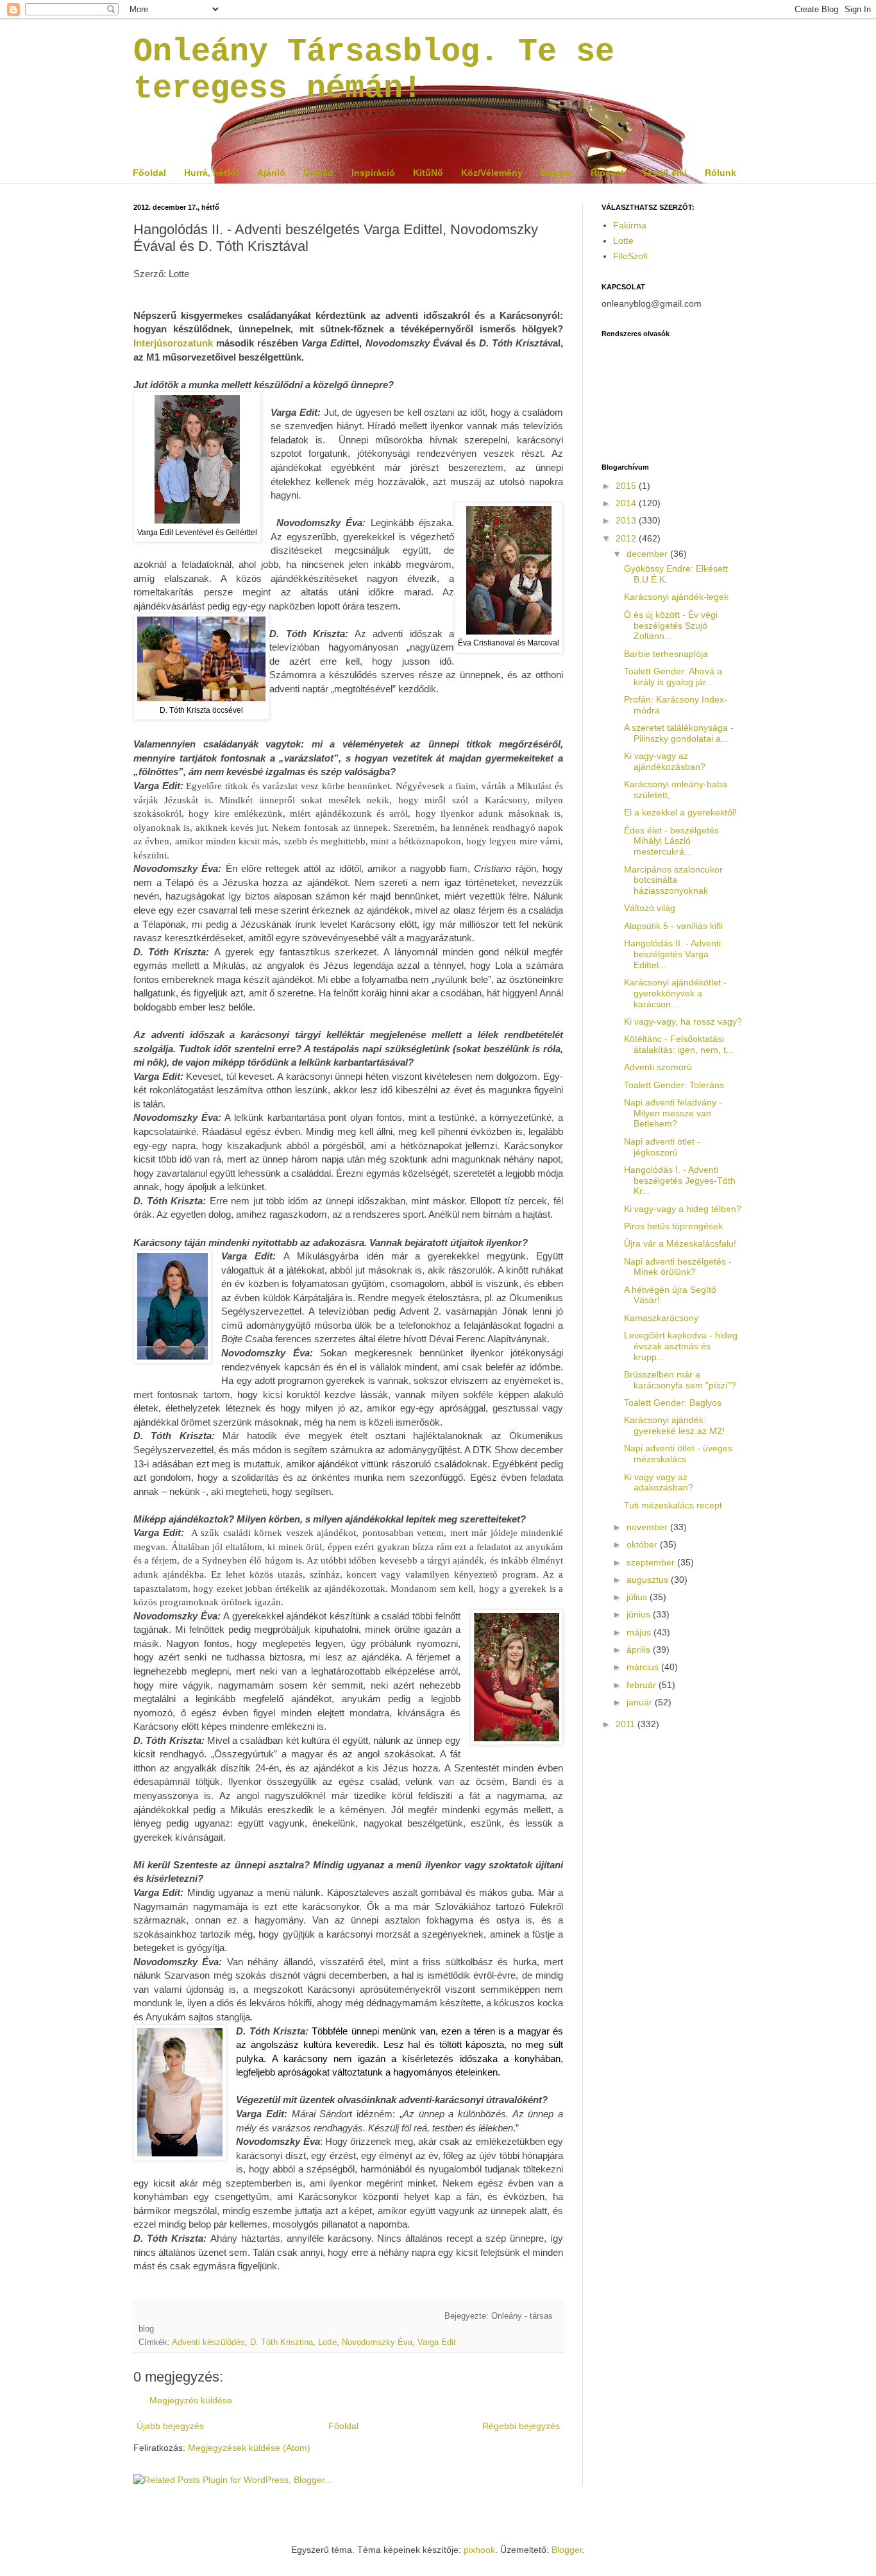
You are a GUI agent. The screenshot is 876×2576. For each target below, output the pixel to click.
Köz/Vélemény (492, 173)
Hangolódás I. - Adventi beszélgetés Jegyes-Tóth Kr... (680, 1181)
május (640, 1632)
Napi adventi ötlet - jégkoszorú (662, 1147)
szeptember (652, 1562)
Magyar (557, 173)
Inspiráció (373, 173)
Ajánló (271, 173)
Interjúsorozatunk (173, 343)
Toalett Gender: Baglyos (673, 1403)
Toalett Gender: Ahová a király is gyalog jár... (673, 677)
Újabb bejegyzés (170, 2426)
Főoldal (149, 173)
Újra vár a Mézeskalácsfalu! (680, 1243)
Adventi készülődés (208, 2342)
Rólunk (720, 173)
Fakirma (630, 225)
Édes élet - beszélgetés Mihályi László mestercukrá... (671, 841)
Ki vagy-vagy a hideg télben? (683, 1209)
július (638, 1597)
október (643, 1544)
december (648, 554)
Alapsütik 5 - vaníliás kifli (673, 926)
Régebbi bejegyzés (521, 2426)
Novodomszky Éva (377, 2342)
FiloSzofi (630, 256)
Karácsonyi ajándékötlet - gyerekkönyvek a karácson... (675, 993)
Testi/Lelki (664, 173)
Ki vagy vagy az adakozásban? (659, 1482)
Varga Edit (437, 2342)
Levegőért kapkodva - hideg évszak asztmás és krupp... (681, 1346)
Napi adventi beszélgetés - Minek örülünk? (678, 1267)
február (643, 1685)
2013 (627, 520)
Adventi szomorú (658, 1067)
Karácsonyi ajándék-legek (676, 597)
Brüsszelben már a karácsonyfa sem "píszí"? (680, 1380)
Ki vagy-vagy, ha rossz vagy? (683, 1021)
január (641, 1702)
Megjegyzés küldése (191, 2400)
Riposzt (607, 173)
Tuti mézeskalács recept (673, 1505)
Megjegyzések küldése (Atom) (249, 2448)
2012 (627, 538)
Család (318, 173)
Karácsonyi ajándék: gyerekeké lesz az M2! (674, 1425)
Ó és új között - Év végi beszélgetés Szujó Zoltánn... (671, 626)
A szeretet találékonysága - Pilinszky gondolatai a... (679, 733)
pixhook (479, 2550)
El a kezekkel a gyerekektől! (680, 812)
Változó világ (650, 908)
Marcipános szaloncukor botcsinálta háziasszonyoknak (673, 880)
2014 (627, 503)
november (648, 1527)
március (644, 1667)
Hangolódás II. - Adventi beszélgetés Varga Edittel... (672, 954)
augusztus (649, 1580)
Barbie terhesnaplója (666, 654)
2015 (627, 486)
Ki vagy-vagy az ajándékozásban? (665, 761)
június (640, 1614)
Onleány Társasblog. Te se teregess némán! (374, 70)
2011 (627, 1724)
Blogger (567, 2550)
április (640, 1650)
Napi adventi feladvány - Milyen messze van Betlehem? (673, 1113)
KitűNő (428, 173)
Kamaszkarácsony (661, 1318)
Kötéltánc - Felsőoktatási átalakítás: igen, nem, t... (679, 1044)
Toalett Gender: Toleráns (674, 1085)
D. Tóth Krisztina (282, 2342)
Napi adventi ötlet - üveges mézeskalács (678, 1454)
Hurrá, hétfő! (212, 173)
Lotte (327, 2342)
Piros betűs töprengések (673, 1226)
